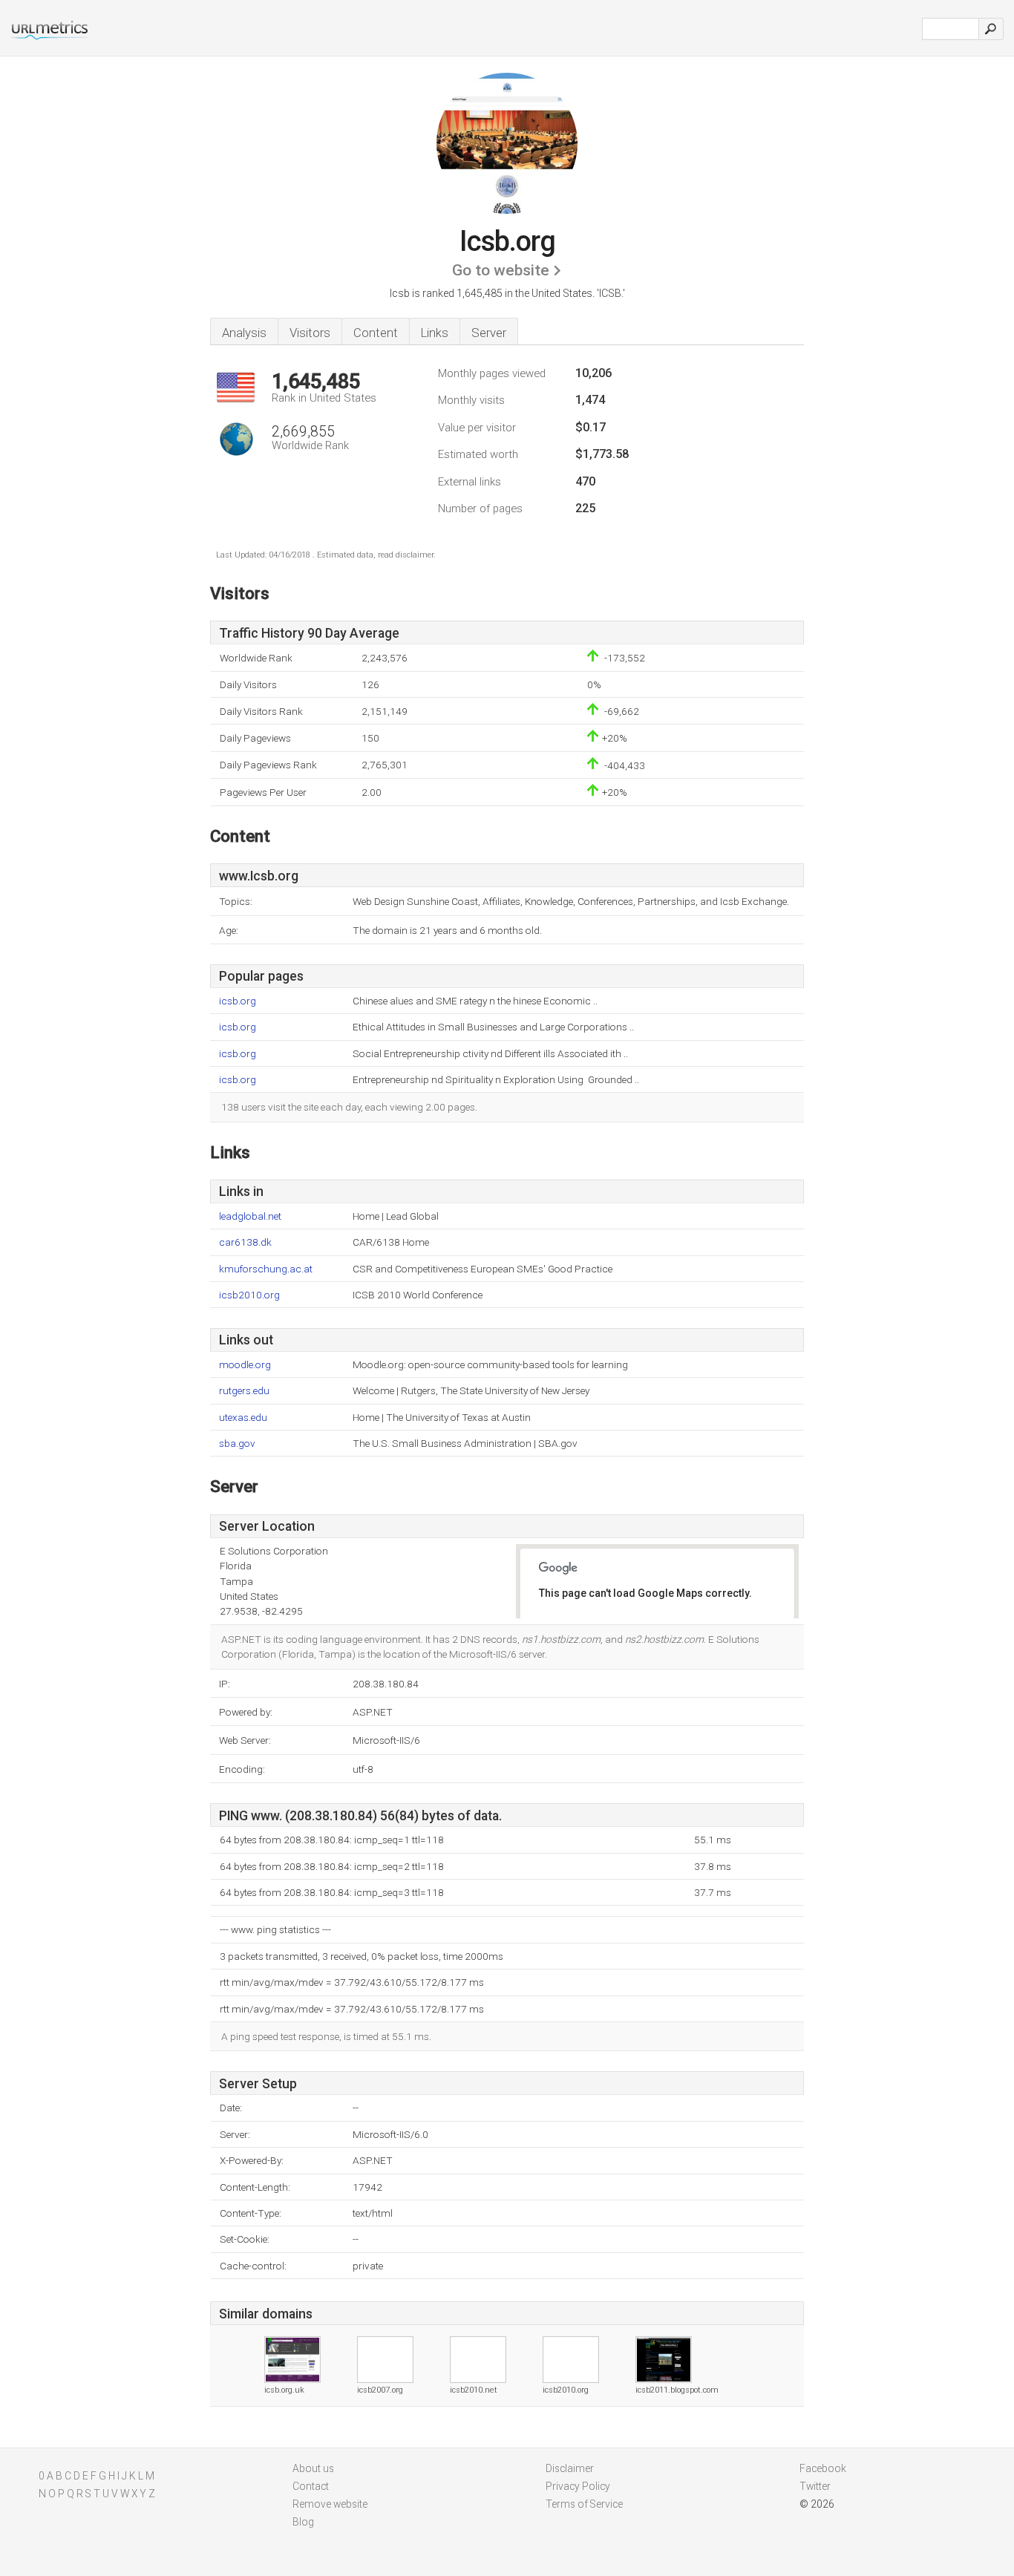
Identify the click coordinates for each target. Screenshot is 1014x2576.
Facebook (823, 2468)
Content (376, 333)
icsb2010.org (249, 1295)
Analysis (244, 333)
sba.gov (237, 1444)
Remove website (330, 2504)
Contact (311, 2486)
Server (489, 333)
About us (313, 2468)
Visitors (310, 333)
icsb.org (238, 1001)
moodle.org (245, 1365)
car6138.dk (245, 1242)
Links (435, 333)
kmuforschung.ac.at (266, 1269)
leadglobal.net (250, 1216)
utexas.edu (243, 1418)
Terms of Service (584, 2504)
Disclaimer (570, 2468)
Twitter (815, 2486)
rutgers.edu (244, 1391)
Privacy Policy (578, 2486)
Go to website (501, 270)
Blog (303, 2522)
